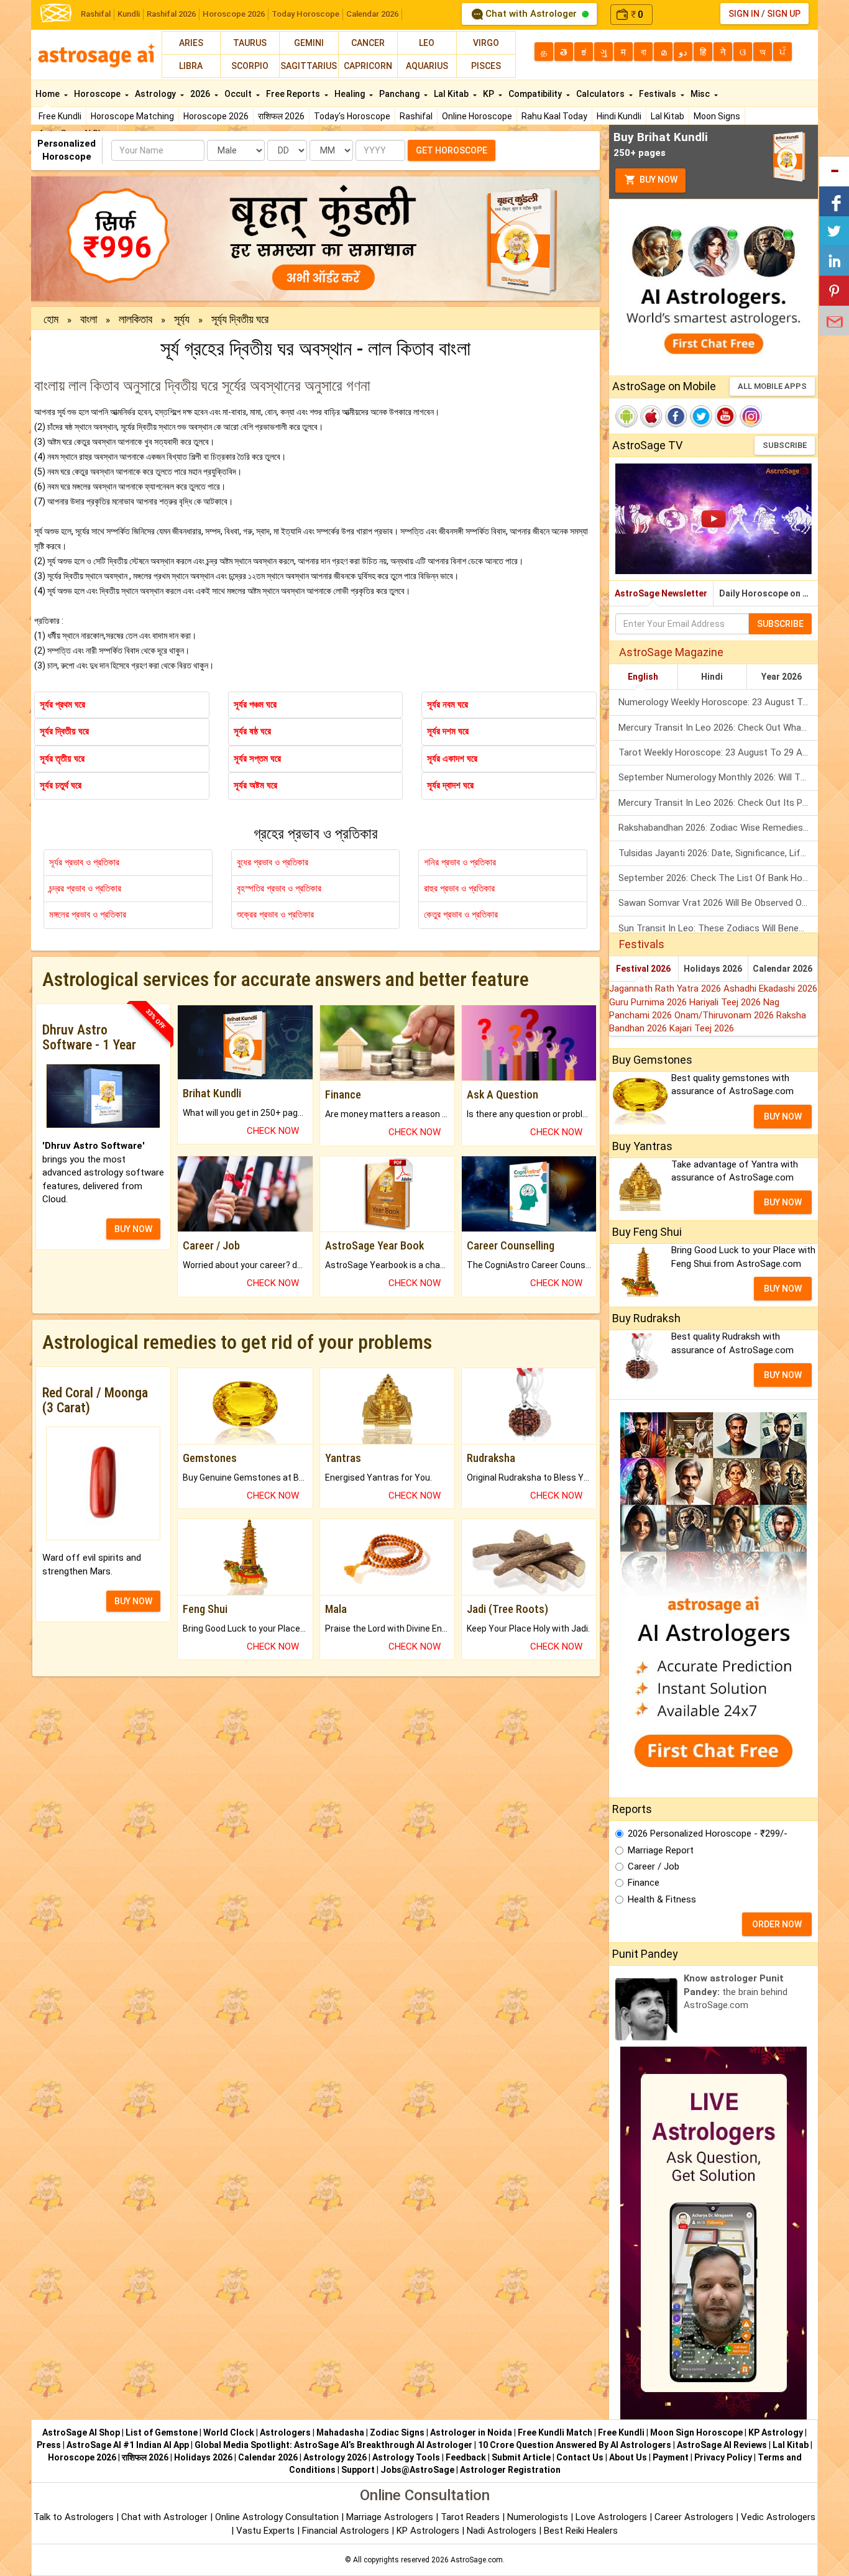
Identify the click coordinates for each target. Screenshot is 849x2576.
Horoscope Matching (132, 116)
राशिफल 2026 (281, 116)
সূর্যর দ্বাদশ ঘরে (450, 785)
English (643, 677)
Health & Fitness (662, 1899)
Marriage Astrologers (391, 2517)
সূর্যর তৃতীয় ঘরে (62, 759)
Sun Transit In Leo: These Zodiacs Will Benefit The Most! (718, 928)
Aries (191, 43)
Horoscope (98, 94)
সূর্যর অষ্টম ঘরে (255, 785)
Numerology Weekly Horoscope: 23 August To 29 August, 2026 (718, 702)
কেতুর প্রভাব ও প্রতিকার (461, 915)
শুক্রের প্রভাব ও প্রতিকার (275, 915)
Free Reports (294, 94)
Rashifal (96, 14)
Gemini (309, 43)
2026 (201, 94)
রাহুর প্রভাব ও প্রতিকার (459, 888)
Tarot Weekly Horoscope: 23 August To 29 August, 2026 (718, 752)
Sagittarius (309, 66)
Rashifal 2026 (171, 14)
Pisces (486, 66)
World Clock (229, 2432)
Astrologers (285, 2432)
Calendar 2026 (372, 14)
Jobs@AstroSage (417, 2470)
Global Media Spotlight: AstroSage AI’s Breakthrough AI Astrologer (333, 2445)
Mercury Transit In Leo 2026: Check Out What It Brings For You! (718, 728)
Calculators (601, 94)
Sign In (744, 14)
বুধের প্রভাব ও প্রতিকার (273, 862)
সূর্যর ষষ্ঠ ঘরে (252, 731)
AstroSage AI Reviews (722, 2445)
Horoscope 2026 (234, 14)
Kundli (129, 14)
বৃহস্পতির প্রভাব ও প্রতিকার (279, 888)
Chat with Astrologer (531, 14)
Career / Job (654, 1866)
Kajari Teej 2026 (702, 1028)
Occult (239, 94)
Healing (351, 94)
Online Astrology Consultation (278, 2517)
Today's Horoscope (352, 116)
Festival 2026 (643, 969)
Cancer (368, 43)
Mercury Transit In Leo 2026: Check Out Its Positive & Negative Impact (718, 803)
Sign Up (784, 14)
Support (358, 2470)
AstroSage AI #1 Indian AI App (128, 2445)
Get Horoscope (452, 150)
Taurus (250, 43)
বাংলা (89, 319)
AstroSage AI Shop (81, 2432)
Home (48, 94)
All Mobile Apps (772, 386)
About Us (628, 2457)
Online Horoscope (477, 116)
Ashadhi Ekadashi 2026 (770, 989)
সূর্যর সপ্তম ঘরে (257, 759)
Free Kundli (60, 116)
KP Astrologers (429, 2531)
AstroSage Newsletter (661, 593)
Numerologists (539, 2517)
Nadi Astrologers (502, 2531)
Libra (191, 66)
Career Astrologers (694, 2517)
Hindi (712, 677)
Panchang (400, 94)
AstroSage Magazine (671, 652)
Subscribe (785, 445)
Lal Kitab (668, 116)
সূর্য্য (182, 319)
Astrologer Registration (510, 2470)
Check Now (273, 1131)
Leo (427, 43)
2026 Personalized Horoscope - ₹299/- (708, 1834)
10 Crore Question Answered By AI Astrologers (575, 2445)
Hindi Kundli (619, 116)
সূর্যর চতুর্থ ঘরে (61, 785)
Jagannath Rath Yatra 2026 (666, 989)
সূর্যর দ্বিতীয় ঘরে (64, 731)
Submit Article (521, 2457)
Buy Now (658, 180)
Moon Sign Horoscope (696, 2432)
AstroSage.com (477, 2560)
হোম (51, 319)
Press (49, 2445)
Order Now (777, 1924)
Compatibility (536, 94)
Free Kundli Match (555, 2432)
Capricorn (368, 66)
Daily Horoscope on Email (769, 593)
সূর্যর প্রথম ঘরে (62, 705)
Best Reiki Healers (581, 2531)
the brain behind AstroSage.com (736, 1992)
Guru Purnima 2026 (649, 1002)
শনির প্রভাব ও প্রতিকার (460, 862)
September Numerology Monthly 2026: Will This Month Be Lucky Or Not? (718, 777)
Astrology (156, 94)
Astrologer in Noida (471, 2432)
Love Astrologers (611, 2517)
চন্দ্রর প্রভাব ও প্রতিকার (85, 888)
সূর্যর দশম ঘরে (448, 731)
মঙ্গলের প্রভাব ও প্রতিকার (88, 915)
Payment (671, 2457)
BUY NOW (133, 1229)
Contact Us (580, 2457)
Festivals (659, 94)
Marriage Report (661, 1850)
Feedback (466, 2457)
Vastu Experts (265, 2531)
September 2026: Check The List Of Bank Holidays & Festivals (718, 878)
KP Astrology (776, 2432)
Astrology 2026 (335, 2457)
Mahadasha (340, 2432)
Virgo (486, 43)
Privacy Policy (723, 2457)
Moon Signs (717, 116)
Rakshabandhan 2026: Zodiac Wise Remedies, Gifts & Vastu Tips (718, 828)
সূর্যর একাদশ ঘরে (452, 759)
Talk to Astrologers (74, 2517)
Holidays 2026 (713, 969)
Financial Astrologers (346, 2531)
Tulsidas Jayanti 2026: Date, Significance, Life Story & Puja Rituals (718, 853)
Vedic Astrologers (778, 2517)
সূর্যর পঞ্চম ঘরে (255, 705)
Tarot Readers (471, 2517)
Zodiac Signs (397, 2432)
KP (489, 94)
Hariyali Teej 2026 (726, 1002)
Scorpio (250, 66)
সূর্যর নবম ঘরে (447, 705)
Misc (701, 94)
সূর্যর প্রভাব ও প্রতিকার (84, 862)
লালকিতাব (135, 319)
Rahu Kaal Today (554, 116)
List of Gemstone (162, 2432)
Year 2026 (782, 677)
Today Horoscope (305, 14)
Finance (644, 1883)
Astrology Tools (406, 2457)
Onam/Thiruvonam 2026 (725, 1015)
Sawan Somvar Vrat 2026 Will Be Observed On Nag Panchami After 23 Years (718, 903)
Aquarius (427, 66)
